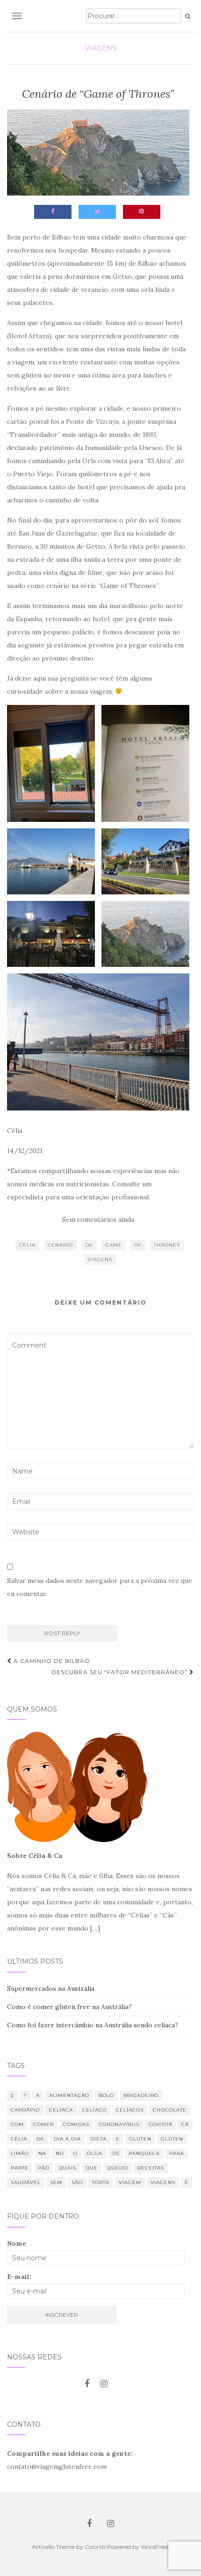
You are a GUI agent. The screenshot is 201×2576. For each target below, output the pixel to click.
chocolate (170, 2110)
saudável (26, 2182)
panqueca (144, 2153)
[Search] (188, 16)
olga (95, 2153)
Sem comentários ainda (98, 1219)
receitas (151, 2168)
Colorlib (95, 2547)
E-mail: (19, 2277)
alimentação (69, 2095)
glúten (172, 2139)
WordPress (155, 2547)
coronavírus (119, 2124)
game (114, 1245)
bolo (106, 2095)
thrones (167, 1245)
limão (20, 2153)
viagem (130, 2182)
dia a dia (67, 2139)
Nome (17, 2243)
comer (43, 2124)
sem (56, 2182)
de (89, 1245)
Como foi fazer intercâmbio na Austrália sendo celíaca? (93, 2025)
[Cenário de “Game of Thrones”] (98, 152)
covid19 (160, 2124)
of (138, 1245)
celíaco (94, 2110)
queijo (118, 2168)
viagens (100, 1259)
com (17, 2124)
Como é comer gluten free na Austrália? (69, 2007)
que (92, 2168)
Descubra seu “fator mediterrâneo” (120, 1672)
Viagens (101, 48)
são (77, 2182)
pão (44, 2168)
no (60, 2153)
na (42, 2153)
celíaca (61, 2110)
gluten (140, 2139)
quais (68, 2168)
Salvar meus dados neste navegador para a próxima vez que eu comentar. (100, 1587)
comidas (76, 2124)
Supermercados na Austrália (51, 1988)
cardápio (25, 2110)
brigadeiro (141, 2095)
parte (20, 2168)
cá (185, 2124)
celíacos (130, 2110)
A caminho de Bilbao (51, 1661)
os (115, 2153)
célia (27, 1245)
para (177, 2153)
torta (101, 2182)
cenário (60, 1245)
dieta (98, 2139)
